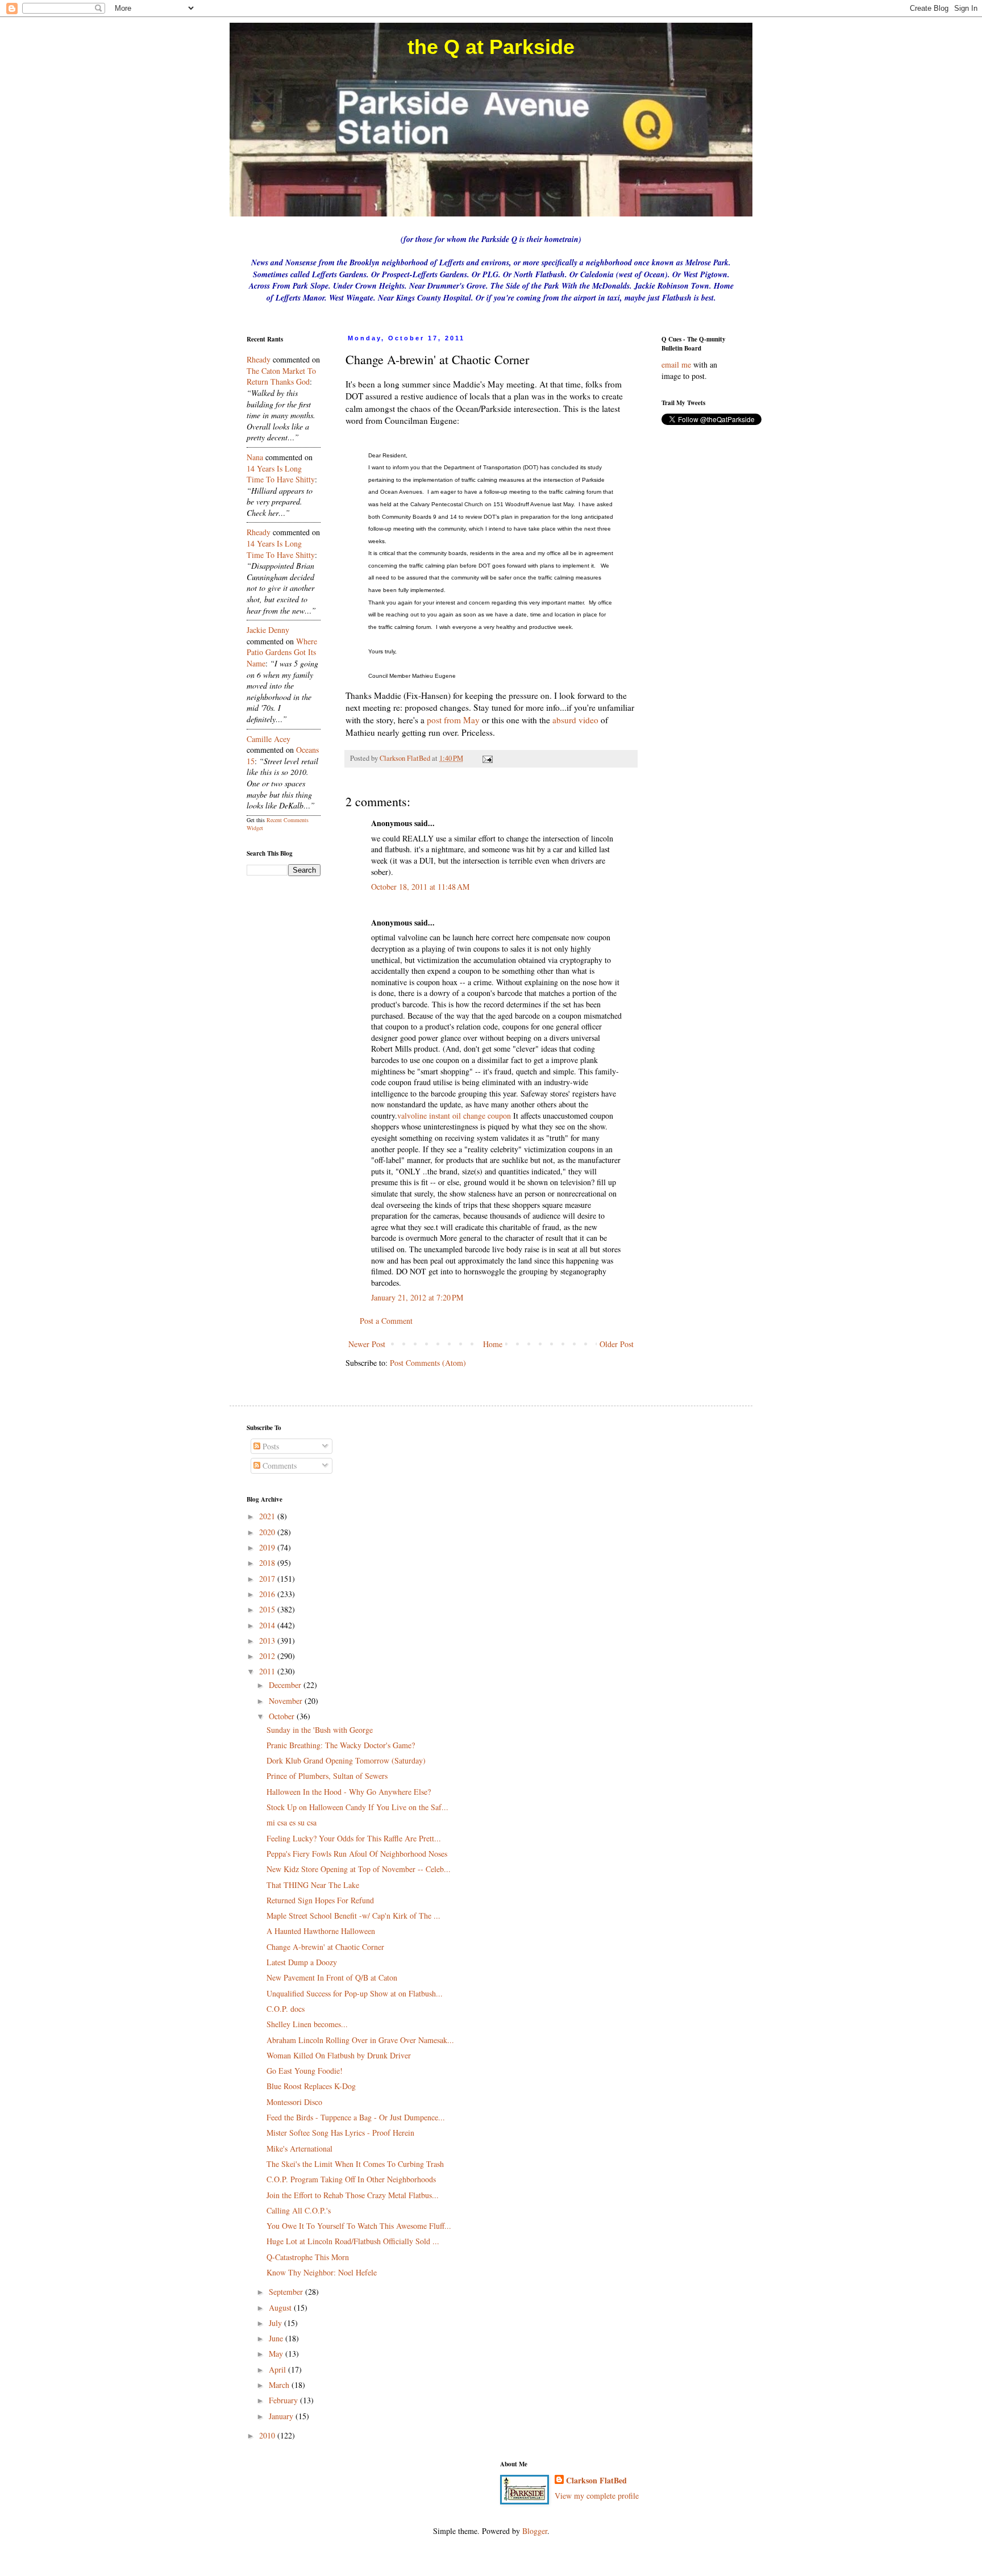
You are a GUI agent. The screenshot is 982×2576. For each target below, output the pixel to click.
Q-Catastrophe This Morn (308, 2257)
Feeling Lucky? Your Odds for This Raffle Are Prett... (354, 1838)
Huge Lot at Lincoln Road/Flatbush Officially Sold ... (353, 2241)
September (287, 2292)
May (277, 2354)
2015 (268, 1609)
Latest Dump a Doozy (302, 1962)
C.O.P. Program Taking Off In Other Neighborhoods (351, 2179)
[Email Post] (487, 758)
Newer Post (367, 1344)
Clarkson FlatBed (596, 2481)
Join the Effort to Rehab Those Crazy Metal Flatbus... (353, 2195)
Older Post (617, 1344)
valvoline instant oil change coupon (454, 1116)
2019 (268, 1547)
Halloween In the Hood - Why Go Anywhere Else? (349, 1792)
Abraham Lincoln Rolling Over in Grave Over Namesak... (360, 2040)
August (281, 2308)
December (286, 1685)
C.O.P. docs (286, 2009)
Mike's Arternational (299, 2148)
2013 (268, 1641)
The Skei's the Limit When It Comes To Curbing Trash (355, 2164)
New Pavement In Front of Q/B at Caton (332, 1977)
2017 (268, 1579)
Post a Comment (386, 1321)
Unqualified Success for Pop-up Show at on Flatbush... (355, 1993)
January (282, 2416)
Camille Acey (269, 739)
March (280, 2385)
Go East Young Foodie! (305, 2071)
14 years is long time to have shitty (281, 474)
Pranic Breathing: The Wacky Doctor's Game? (341, 1745)
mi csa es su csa (292, 1822)
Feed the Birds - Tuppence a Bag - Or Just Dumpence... (356, 2117)
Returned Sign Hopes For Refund (320, 1900)
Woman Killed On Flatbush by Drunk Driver (339, 2055)
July (276, 2323)
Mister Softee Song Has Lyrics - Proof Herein (340, 2133)
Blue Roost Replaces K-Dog (311, 2086)
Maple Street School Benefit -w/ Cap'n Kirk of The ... (353, 1916)
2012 (268, 1656)
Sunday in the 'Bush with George (320, 1730)
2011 (268, 1671)
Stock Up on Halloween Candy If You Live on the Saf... (357, 1807)
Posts (270, 1446)
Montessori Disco (294, 2102)
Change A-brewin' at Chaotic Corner (325, 1947)
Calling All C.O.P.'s (299, 2210)
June (277, 2338)
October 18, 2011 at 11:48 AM (420, 887)
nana (255, 457)
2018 (268, 1563)
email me (676, 364)
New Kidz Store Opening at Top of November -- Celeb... (359, 1869)
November (287, 1701)
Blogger (535, 2531)
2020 (268, 1532)
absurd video (575, 720)
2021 (268, 1516)
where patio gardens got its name (282, 652)
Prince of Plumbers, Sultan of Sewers (327, 1776)
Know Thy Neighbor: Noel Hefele (322, 2272)
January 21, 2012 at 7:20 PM (417, 1297)
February (284, 2400)
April (278, 2369)
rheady (259, 359)
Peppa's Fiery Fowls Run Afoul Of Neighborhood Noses (357, 1854)
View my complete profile (597, 2496)
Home (493, 1344)
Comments (278, 1466)
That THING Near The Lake (313, 1885)
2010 (268, 2435)
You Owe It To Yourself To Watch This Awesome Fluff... (359, 2226)
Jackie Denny (268, 630)
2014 (268, 1625)
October (283, 1716)
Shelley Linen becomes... (307, 2024)
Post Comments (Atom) (428, 1363)
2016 (268, 1594)
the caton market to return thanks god (281, 376)
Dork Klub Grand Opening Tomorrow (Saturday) (346, 1760)
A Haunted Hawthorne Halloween (321, 1931)
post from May (453, 720)
